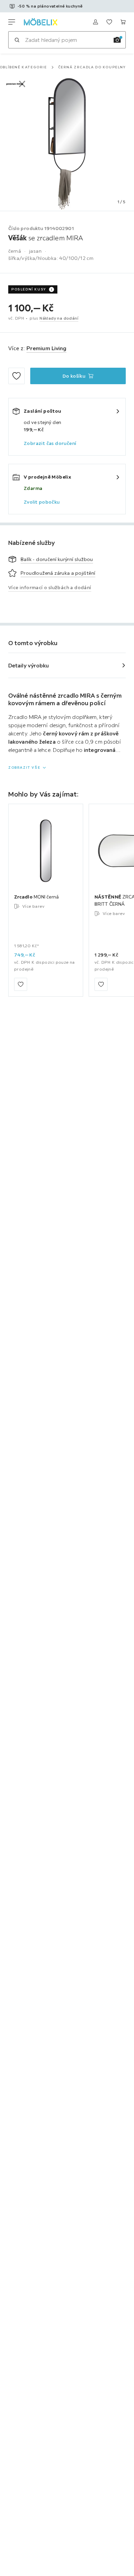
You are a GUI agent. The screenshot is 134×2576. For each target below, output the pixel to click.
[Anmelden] (96, 22)
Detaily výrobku (29, 665)
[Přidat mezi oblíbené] (16, 376)
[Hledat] (17, 40)
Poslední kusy (29, 289)
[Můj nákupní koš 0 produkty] (123, 22)
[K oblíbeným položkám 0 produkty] (109, 22)
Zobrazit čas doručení (50, 443)
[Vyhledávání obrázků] (117, 40)
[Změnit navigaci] (12, 22)
